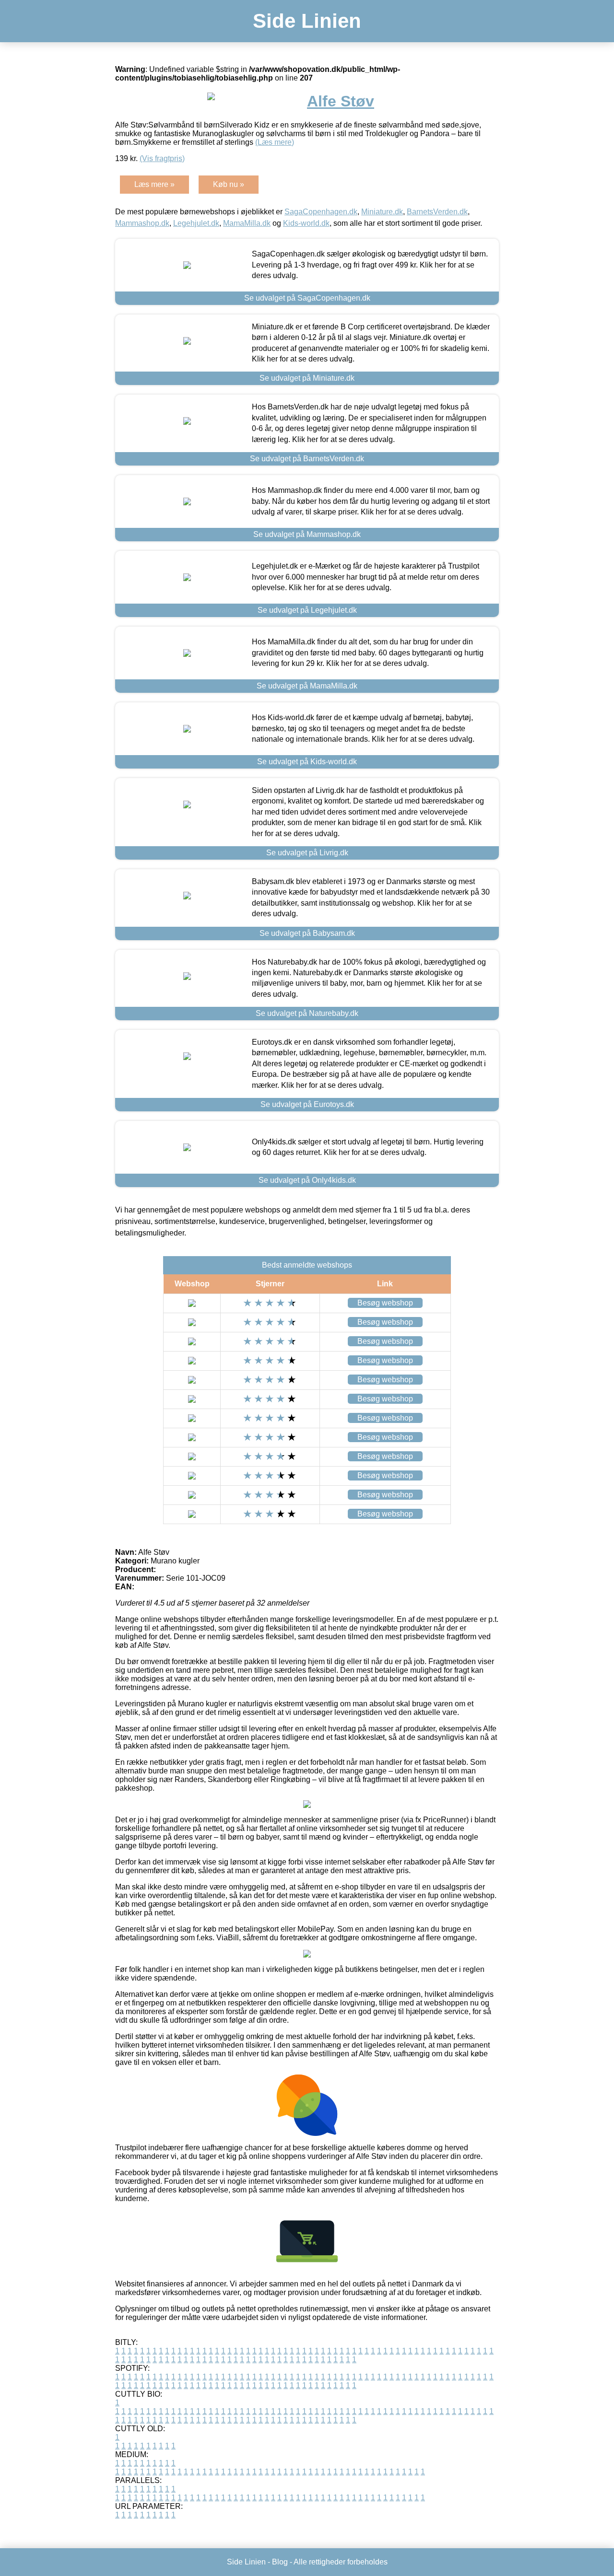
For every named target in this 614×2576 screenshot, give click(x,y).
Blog (280, 2562)
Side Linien (307, 21)
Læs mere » (154, 184)
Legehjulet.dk (196, 223)
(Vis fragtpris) (162, 158)
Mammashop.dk (142, 223)
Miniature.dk (382, 212)
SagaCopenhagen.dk (321, 212)
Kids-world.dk (306, 223)
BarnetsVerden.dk (437, 212)
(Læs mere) (275, 142)
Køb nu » (229, 184)
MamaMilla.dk (247, 223)
